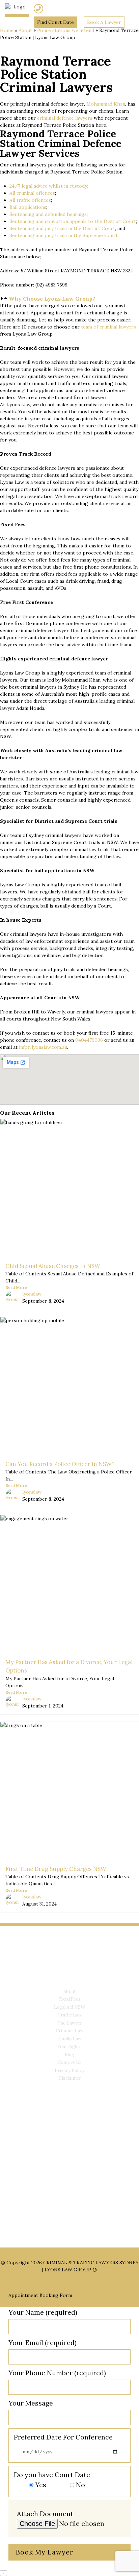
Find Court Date (55, 22)
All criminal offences (32, 193)
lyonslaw (32, 1294)
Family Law (70, 2039)
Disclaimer (70, 2078)
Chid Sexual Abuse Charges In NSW (53, 1266)
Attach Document (45, 2514)
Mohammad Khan (106, 104)
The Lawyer (70, 2023)
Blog (69, 2055)
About (25, 30)
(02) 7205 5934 (61, 9)
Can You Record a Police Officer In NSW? (60, 1464)
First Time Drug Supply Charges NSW (56, 1869)
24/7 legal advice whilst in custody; (49, 186)
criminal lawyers (118, 327)
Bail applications (28, 207)
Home (7, 30)
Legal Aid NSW (69, 2007)
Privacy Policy (69, 2070)
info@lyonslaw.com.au (43, 1047)
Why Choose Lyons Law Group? (52, 299)
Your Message (31, 2403)
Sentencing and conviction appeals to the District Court (73, 221)
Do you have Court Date (52, 2480)
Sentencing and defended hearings (48, 214)
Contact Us (70, 2062)
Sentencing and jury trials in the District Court (62, 228)
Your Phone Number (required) (57, 2373)
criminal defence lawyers (65, 118)
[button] (69, 299)
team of (90, 327)
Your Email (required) (43, 2342)
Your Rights (69, 2047)
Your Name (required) (43, 2312)
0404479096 (89, 1040)
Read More (16, 1287)
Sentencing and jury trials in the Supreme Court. (65, 235)
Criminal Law (69, 2031)
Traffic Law (69, 2015)
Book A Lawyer (104, 22)
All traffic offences (30, 200)
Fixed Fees (69, 1999)
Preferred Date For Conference (63, 2437)
